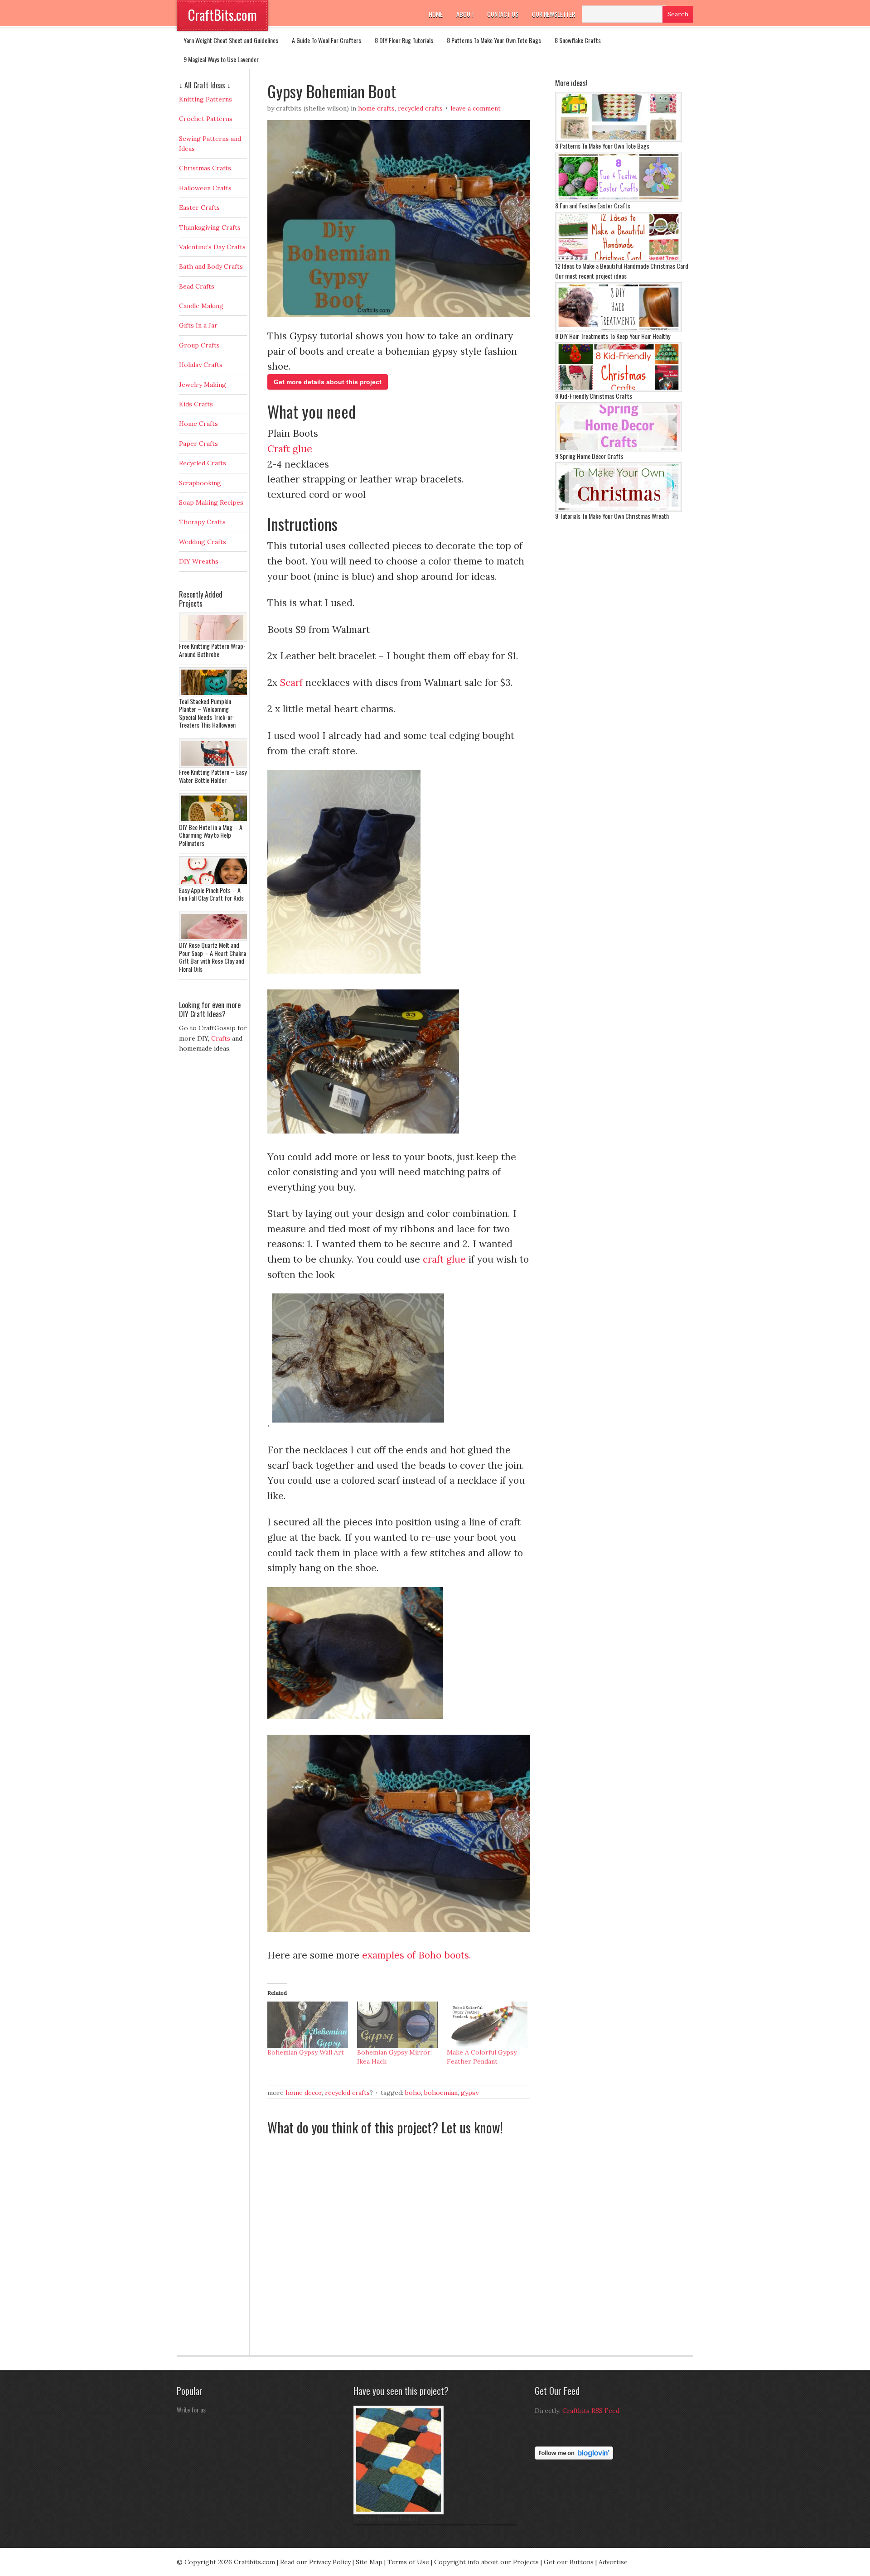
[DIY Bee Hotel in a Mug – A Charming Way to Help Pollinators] (215, 821)
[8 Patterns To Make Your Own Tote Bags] (619, 140)
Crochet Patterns (206, 119)
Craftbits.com (254, 2562)
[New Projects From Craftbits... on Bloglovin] (574, 2457)
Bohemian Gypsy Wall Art (306, 2052)
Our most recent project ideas (591, 276)
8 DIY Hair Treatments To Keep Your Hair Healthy (613, 336)
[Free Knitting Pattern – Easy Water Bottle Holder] (215, 766)
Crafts (221, 1038)
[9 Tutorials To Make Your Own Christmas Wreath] (619, 510)
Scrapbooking (200, 483)
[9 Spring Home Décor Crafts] (619, 450)
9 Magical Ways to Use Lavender (221, 59)
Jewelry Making (203, 385)
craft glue (444, 1259)
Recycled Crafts (420, 108)
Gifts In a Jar (198, 325)
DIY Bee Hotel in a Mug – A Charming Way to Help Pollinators (211, 835)
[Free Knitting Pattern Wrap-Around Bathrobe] (215, 640)
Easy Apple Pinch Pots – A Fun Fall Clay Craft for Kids (211, 894)
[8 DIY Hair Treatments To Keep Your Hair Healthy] (619, 330)
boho (413, 2093)
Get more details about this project (328, 382)
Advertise (613, 2562)
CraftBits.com (222, 15)
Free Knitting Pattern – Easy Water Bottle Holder (213, 776)
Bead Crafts (197, 286)
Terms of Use (408, 2562)
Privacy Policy (330, 2562)
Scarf (291, 683)
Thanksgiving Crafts (210, 227)
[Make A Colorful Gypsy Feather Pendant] (487, 2025)
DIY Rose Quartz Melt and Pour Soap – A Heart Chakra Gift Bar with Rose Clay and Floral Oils (213, 957)
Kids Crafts (196, 404)
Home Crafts (376, 108)
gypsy (470, 2093)
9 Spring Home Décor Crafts (589, 456)
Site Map (369, 2562)
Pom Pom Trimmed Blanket (386, 2518)
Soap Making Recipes (211, 502)
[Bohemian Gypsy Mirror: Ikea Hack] (397, 2025)
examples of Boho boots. (415, 1955)
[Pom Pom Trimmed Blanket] (399, 2512)
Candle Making (201, 306)
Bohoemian (441, 2093)
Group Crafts (199, 345)
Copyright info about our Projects (486, 2562)
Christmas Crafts (205, 168)
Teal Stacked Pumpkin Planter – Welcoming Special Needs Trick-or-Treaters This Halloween (207, 713)
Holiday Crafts (201, 365)
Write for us (191, 2410)
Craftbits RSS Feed (591, 2411)
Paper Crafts (198, 444)
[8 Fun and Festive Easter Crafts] (619, 199)
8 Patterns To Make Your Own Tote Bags (494, 40)
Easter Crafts (199, 207)
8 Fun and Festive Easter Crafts (593, 205)
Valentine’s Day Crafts (212, 247)
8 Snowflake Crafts (578, 40)
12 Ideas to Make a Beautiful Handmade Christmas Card (622, 266)
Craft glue (290, 449)
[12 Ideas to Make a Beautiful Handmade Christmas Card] (619, 260)
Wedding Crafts (203, 542)
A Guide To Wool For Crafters (326, 40)
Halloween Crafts (205, 188)
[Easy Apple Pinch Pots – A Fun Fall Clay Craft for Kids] (215, 884)
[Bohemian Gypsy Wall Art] (308, 2025)
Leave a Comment (476, 108)
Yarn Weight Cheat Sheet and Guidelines (231, 40)
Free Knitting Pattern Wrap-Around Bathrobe (212, 650)
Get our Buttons (569, 2562)
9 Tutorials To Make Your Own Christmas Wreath (612, 516)
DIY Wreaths (199, 561)
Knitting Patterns (205, 99)
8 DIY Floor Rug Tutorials (404, 40)
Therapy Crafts (202, 522)
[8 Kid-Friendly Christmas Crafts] (619, 390)
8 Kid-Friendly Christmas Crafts (594, 396)
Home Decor (304, 2093)
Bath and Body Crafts (211, 266)
